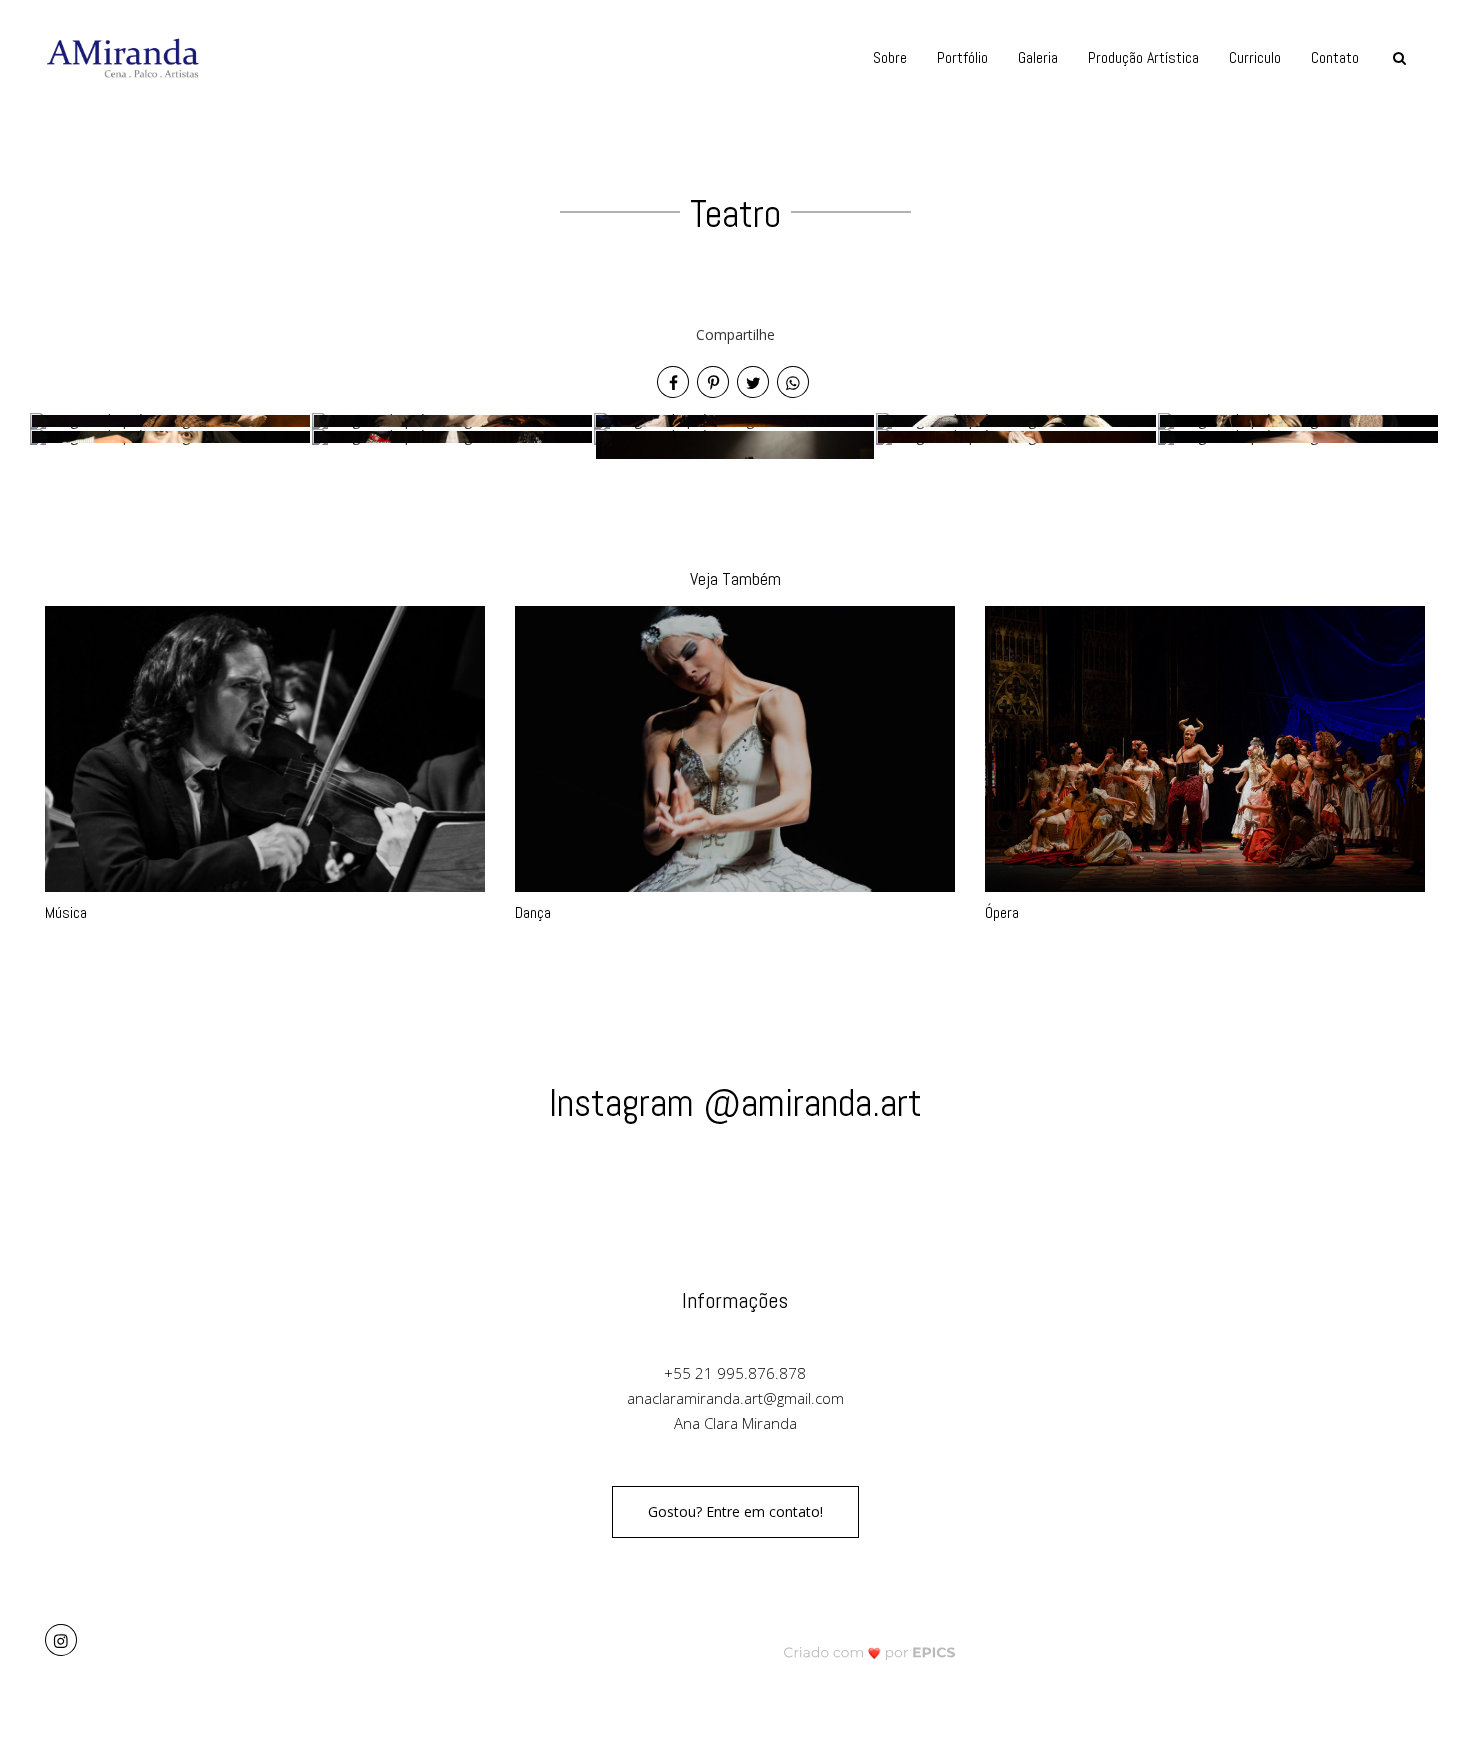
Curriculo (1255, 57)
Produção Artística (1143, 57)
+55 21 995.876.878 (735, 1373)
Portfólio (962, 57)
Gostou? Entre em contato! (735, 1511)
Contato (1335, 57)
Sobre (890, 57)
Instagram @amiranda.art (735, 1103)
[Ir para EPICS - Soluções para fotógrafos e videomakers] (869, 1651)
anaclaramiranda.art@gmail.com (735, 1398)
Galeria (1038, 57)
